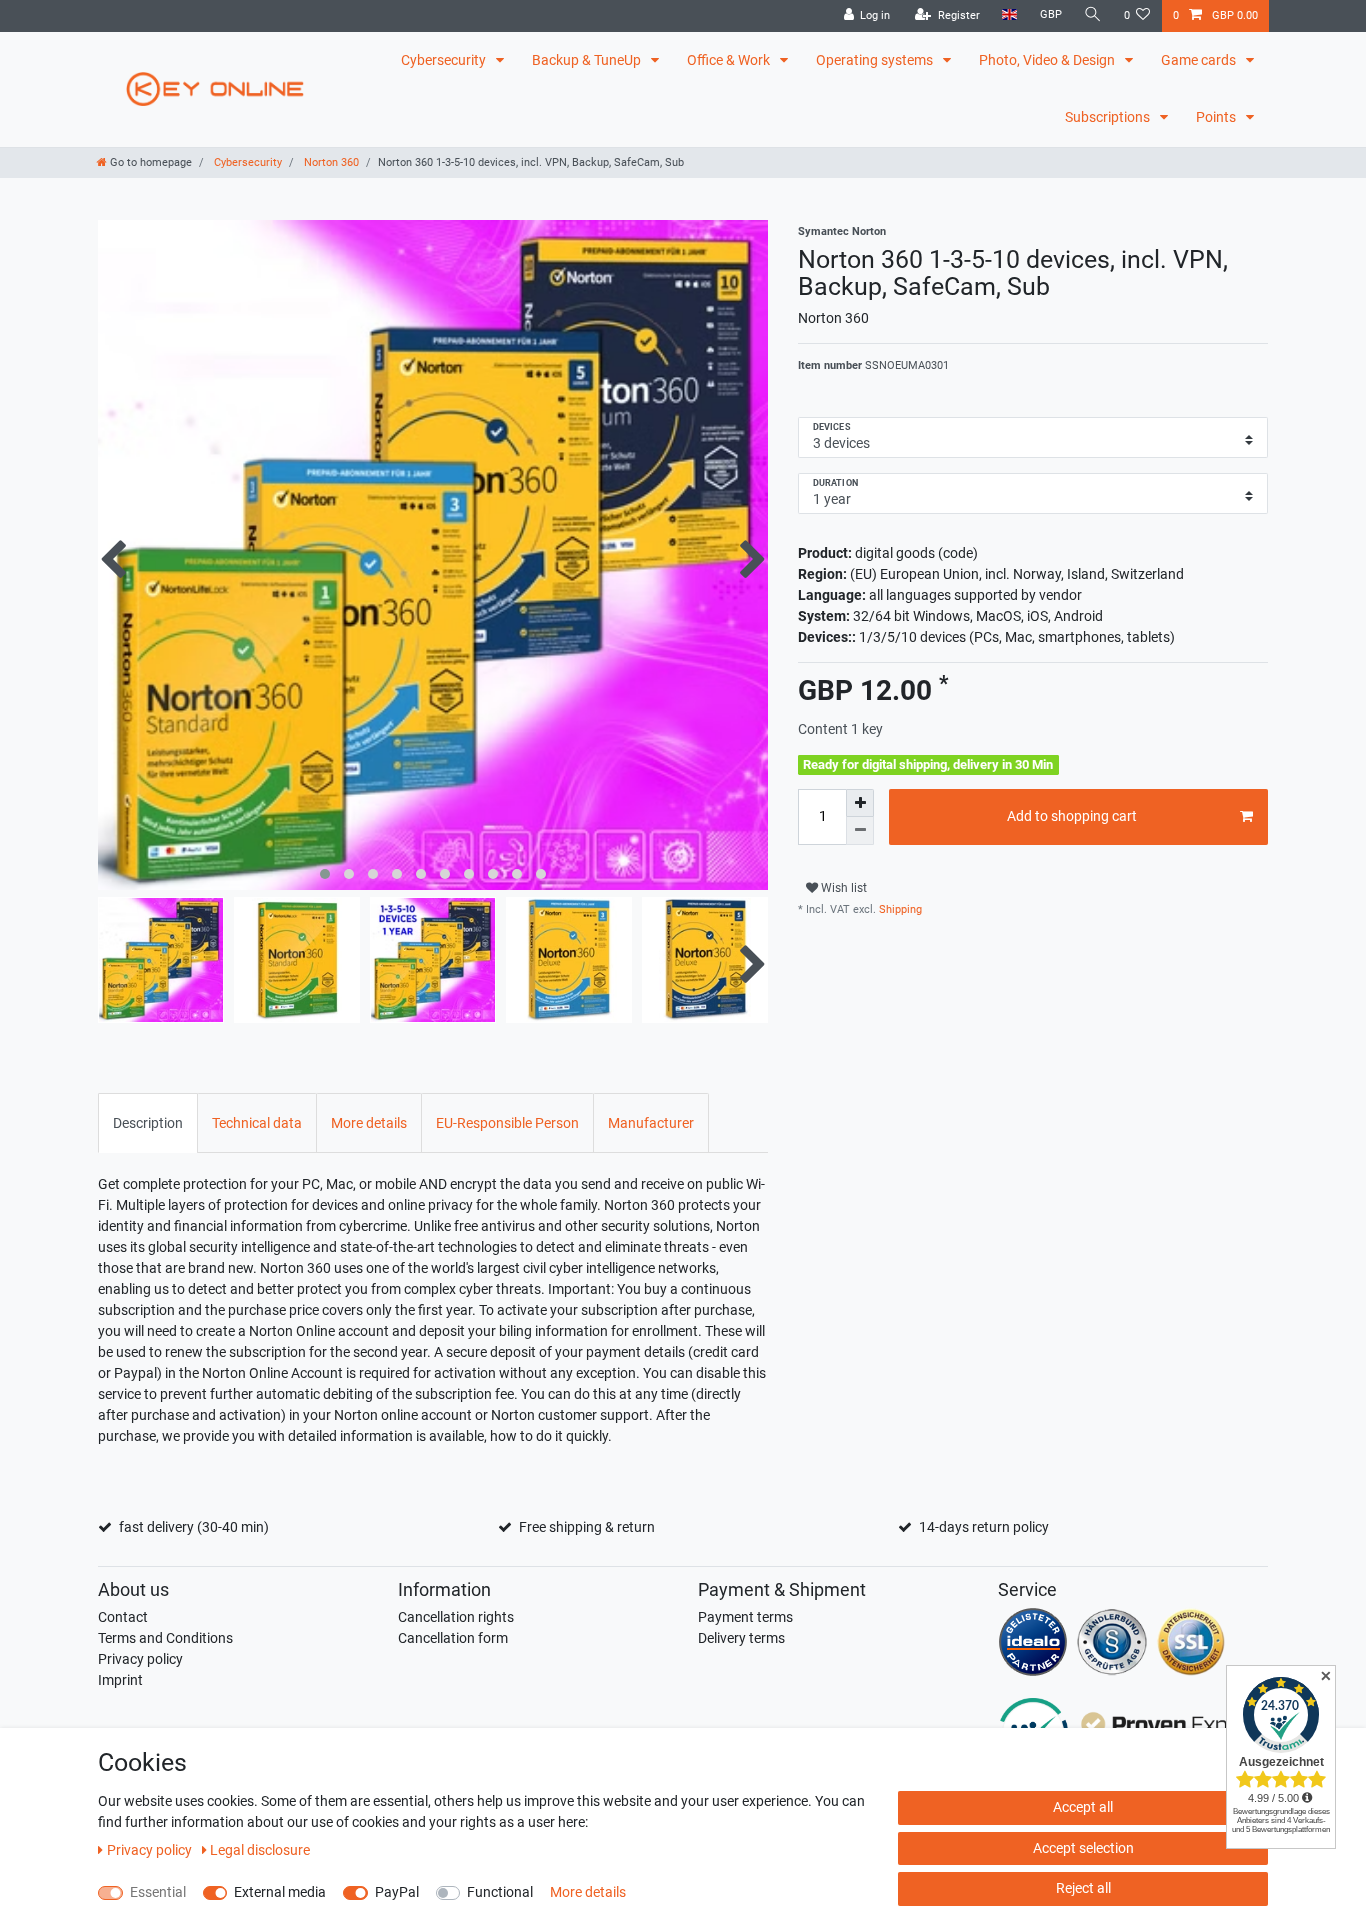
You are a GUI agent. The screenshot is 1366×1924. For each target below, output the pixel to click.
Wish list (842, 888)
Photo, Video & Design (1048, 60)
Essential (158, 1892)
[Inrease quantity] (860, 803)
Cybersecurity (445, 60)
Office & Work (730, 60)
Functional (500, 1892)
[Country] (1009, 15)
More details (369, 1123)
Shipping (899, 909)
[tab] (148, 1122)
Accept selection (1083, 1848)
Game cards (1200, 60)
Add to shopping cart (1072, 816)
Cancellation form (453, 1638)
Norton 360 (330, 162)
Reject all (1083, 1888)
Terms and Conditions (165, 1638)
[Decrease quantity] (860, 831)
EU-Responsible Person (507, 1123)
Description (148, 1123)
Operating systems (876, 60)
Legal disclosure (260, 1850)
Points (1217, 117)
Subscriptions (1109, 117)
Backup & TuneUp (588, 60)
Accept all (1083, 1807)
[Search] (1093, 15)
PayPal (397, 1892)
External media (280, 1892)
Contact (123, 1617)
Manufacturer (651, 1123)
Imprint (120, 1680)
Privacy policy (140, 1659)
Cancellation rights (456, 1617)
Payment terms (745, 1617)
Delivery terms (741, 1638)
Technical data (257, 1123)
